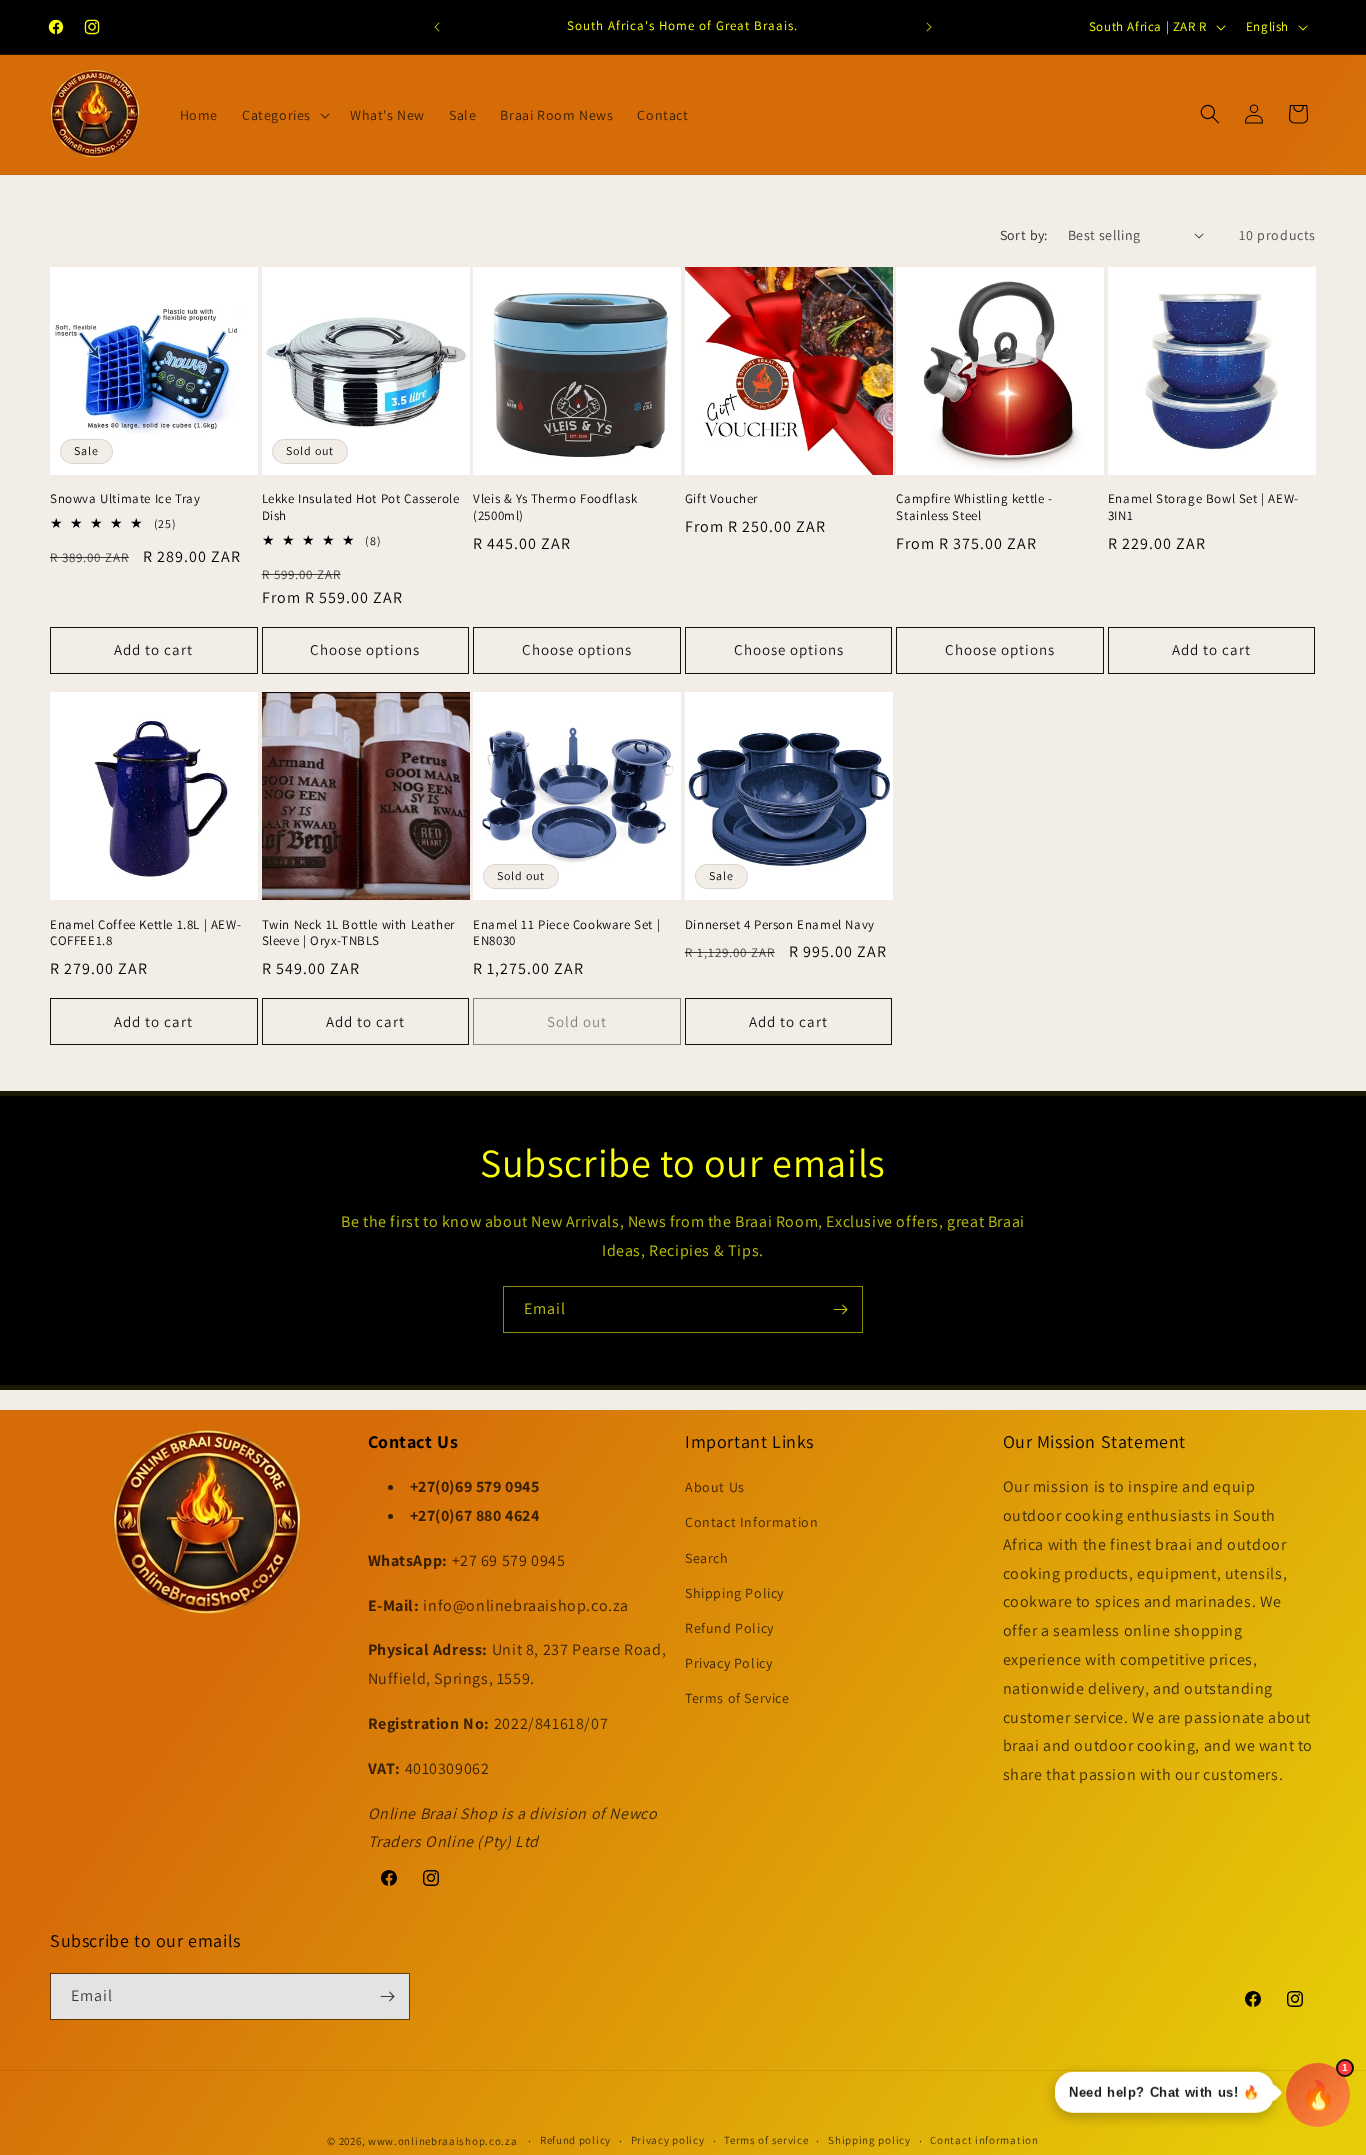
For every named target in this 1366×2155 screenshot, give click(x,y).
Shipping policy (869, 2140)
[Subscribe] (840, 1309)
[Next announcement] (929, 27)
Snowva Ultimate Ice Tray (125, 499)
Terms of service (766, 2140)
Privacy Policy (728, 1663)
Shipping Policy (734, 1593)
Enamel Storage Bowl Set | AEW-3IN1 (1203, 507)
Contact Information (751, 1522)
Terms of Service (737, 1698)
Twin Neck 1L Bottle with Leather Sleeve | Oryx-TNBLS (358, 933)
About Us (715, 1487)
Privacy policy (668, 2140)
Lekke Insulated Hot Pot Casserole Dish (361, 507)
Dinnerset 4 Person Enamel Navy (780, 925)
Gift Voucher (721, 499)
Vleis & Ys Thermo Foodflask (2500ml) (555, 507)
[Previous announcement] (437, 27)
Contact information (984, 2140)
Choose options (365, 649)
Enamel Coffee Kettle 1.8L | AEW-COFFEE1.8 (145, 933)
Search (707, 1558)
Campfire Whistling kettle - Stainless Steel (974, 507)
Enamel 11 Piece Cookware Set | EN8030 (566, 933)
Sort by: (1024, 235)
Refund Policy (729, 1628)
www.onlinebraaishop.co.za (443, 2141)
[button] (284, 115)
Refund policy (575, 2140)
